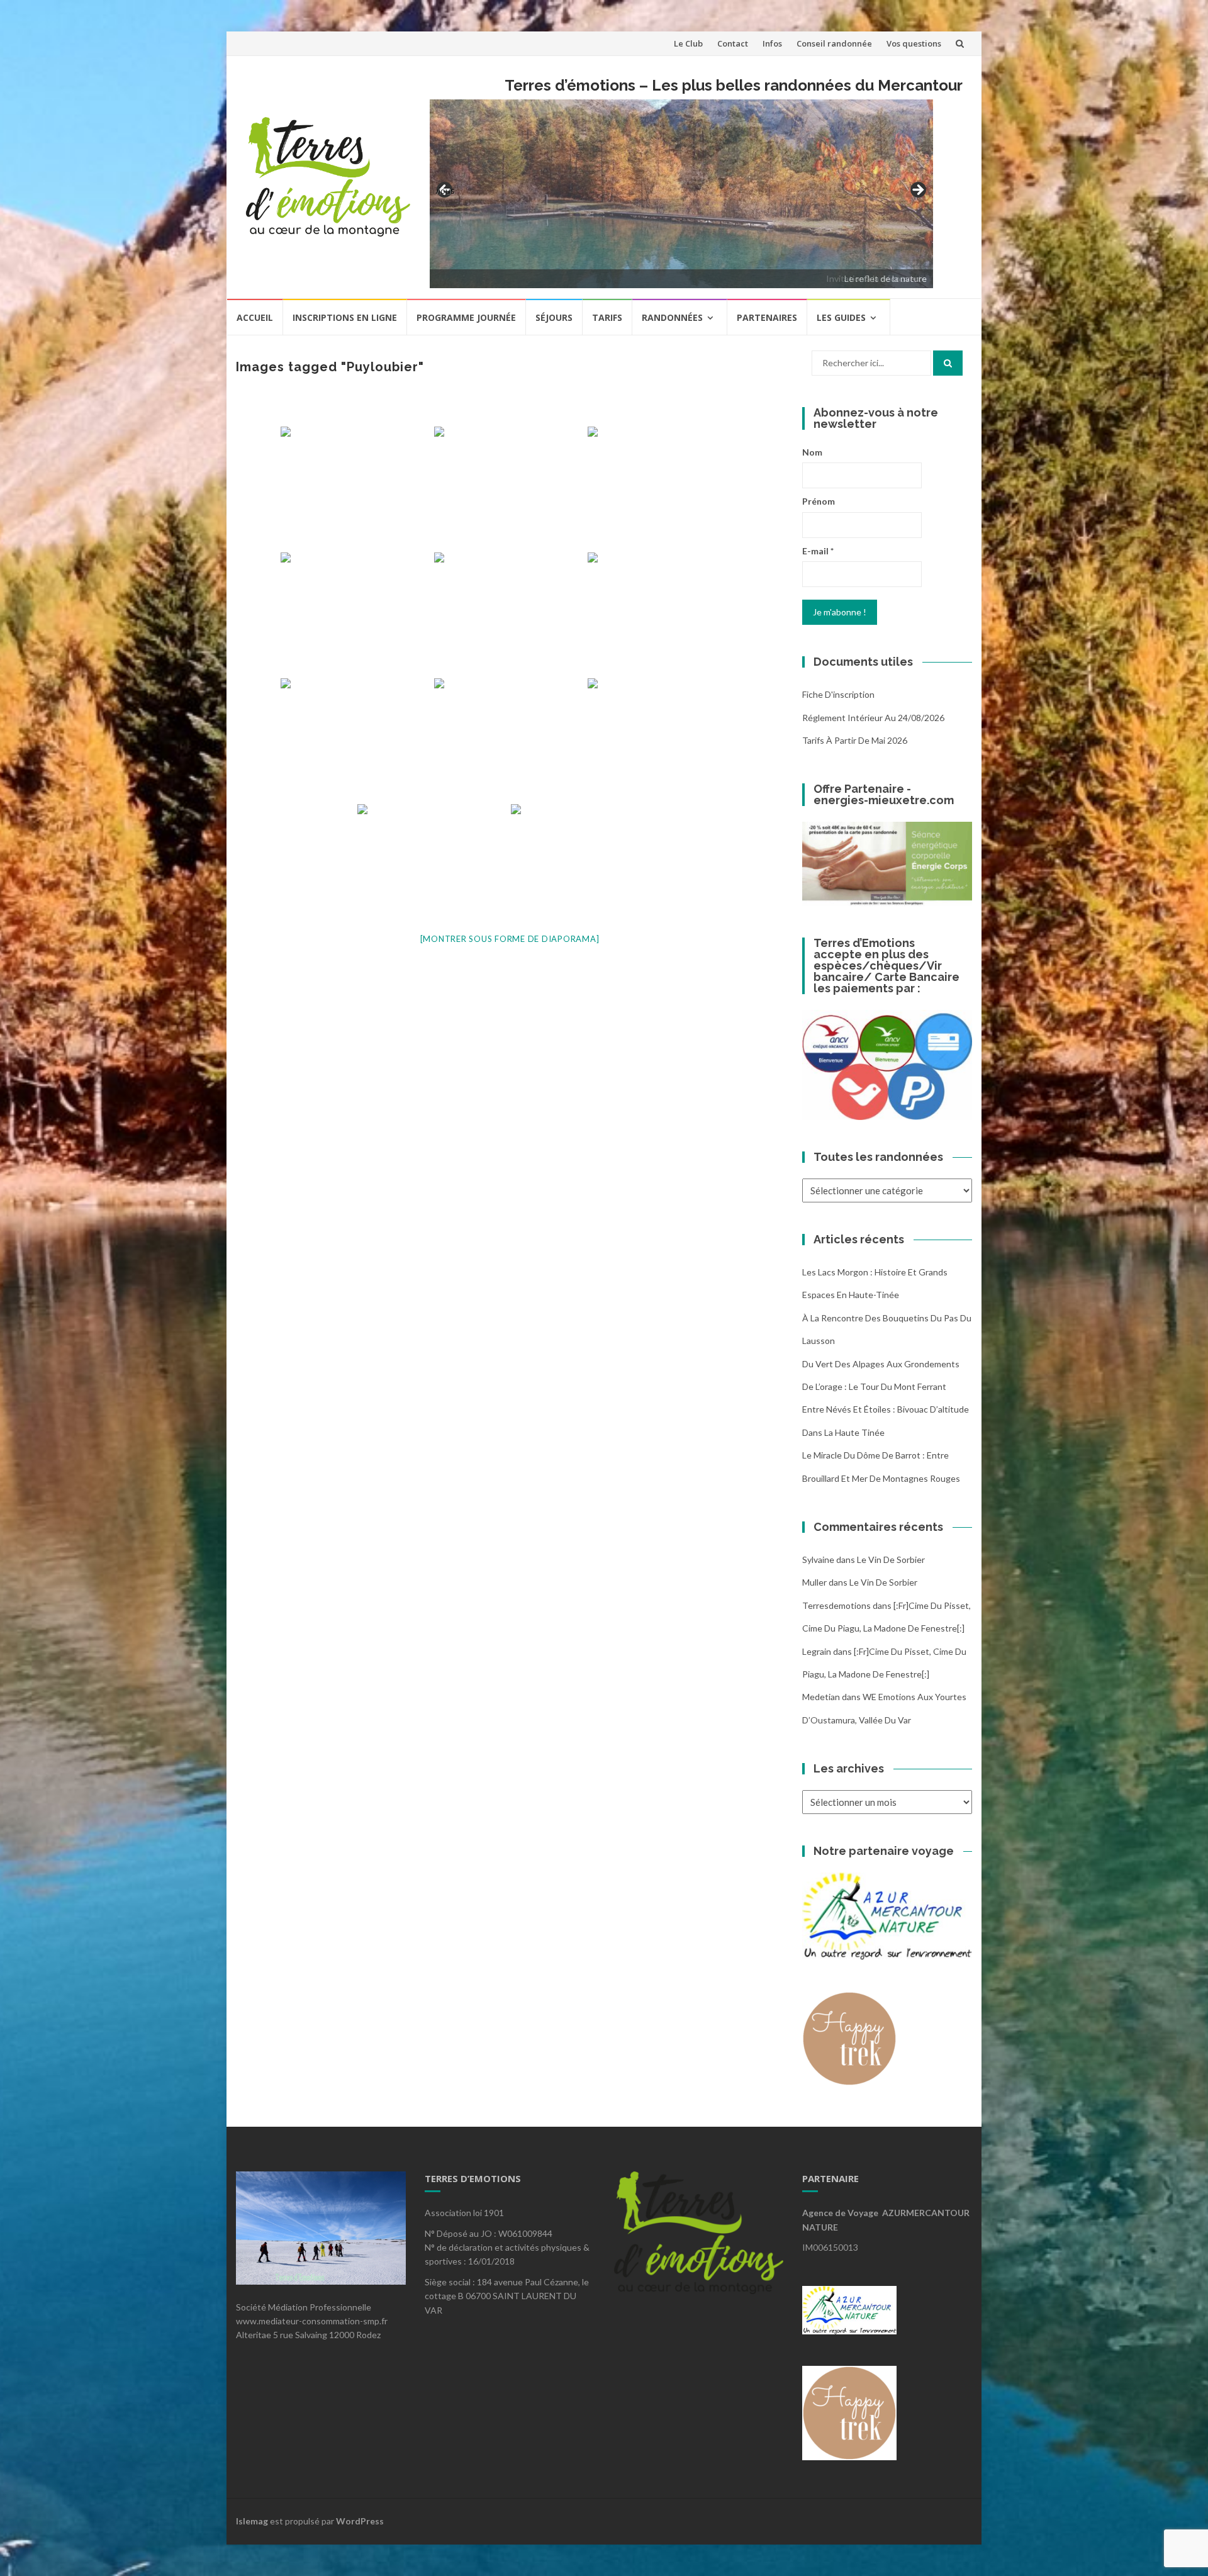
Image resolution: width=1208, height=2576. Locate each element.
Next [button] (917, 191)
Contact (733, 43)
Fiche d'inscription (838, 694)
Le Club (688, 43)
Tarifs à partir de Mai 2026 (855, 740)
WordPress (360, 2521)
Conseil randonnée (834, 43)
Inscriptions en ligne (345, 317)
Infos (772, 43)
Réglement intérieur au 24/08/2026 (873, 718)
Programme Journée (466, 317)
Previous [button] (445, 190)
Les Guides (841, 317)
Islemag (252, 2521)
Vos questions (914, 43)
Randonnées (672, 317)
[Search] (948, 363)
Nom (812, 452)
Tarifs (607, 317)
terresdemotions (836, 1605)
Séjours (554, 317)
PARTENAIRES (767, 317)
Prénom (819, 501)
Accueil (255, 317)
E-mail (818, 551)
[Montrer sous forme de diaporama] (510, 939)
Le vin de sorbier (891, 1560)
